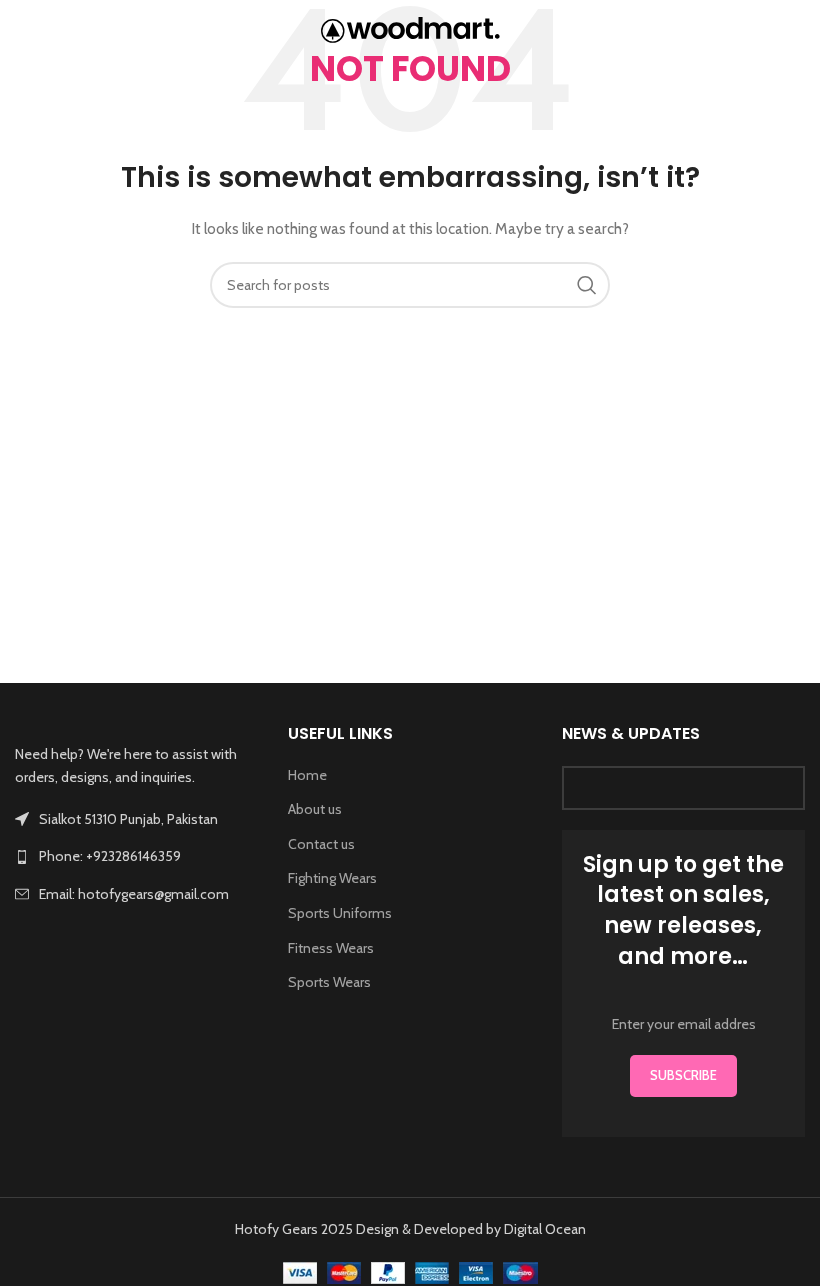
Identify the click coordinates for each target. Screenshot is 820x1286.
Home (307, 775)
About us (315, 809)
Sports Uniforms (340, 913)
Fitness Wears (331, 948)
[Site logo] (410, 28)
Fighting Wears (332, 878)
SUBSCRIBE (683, 1075)
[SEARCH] (587, 285)
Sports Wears (329, 982)
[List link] (136, 856)
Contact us (321, 844)
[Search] (795, 30)
